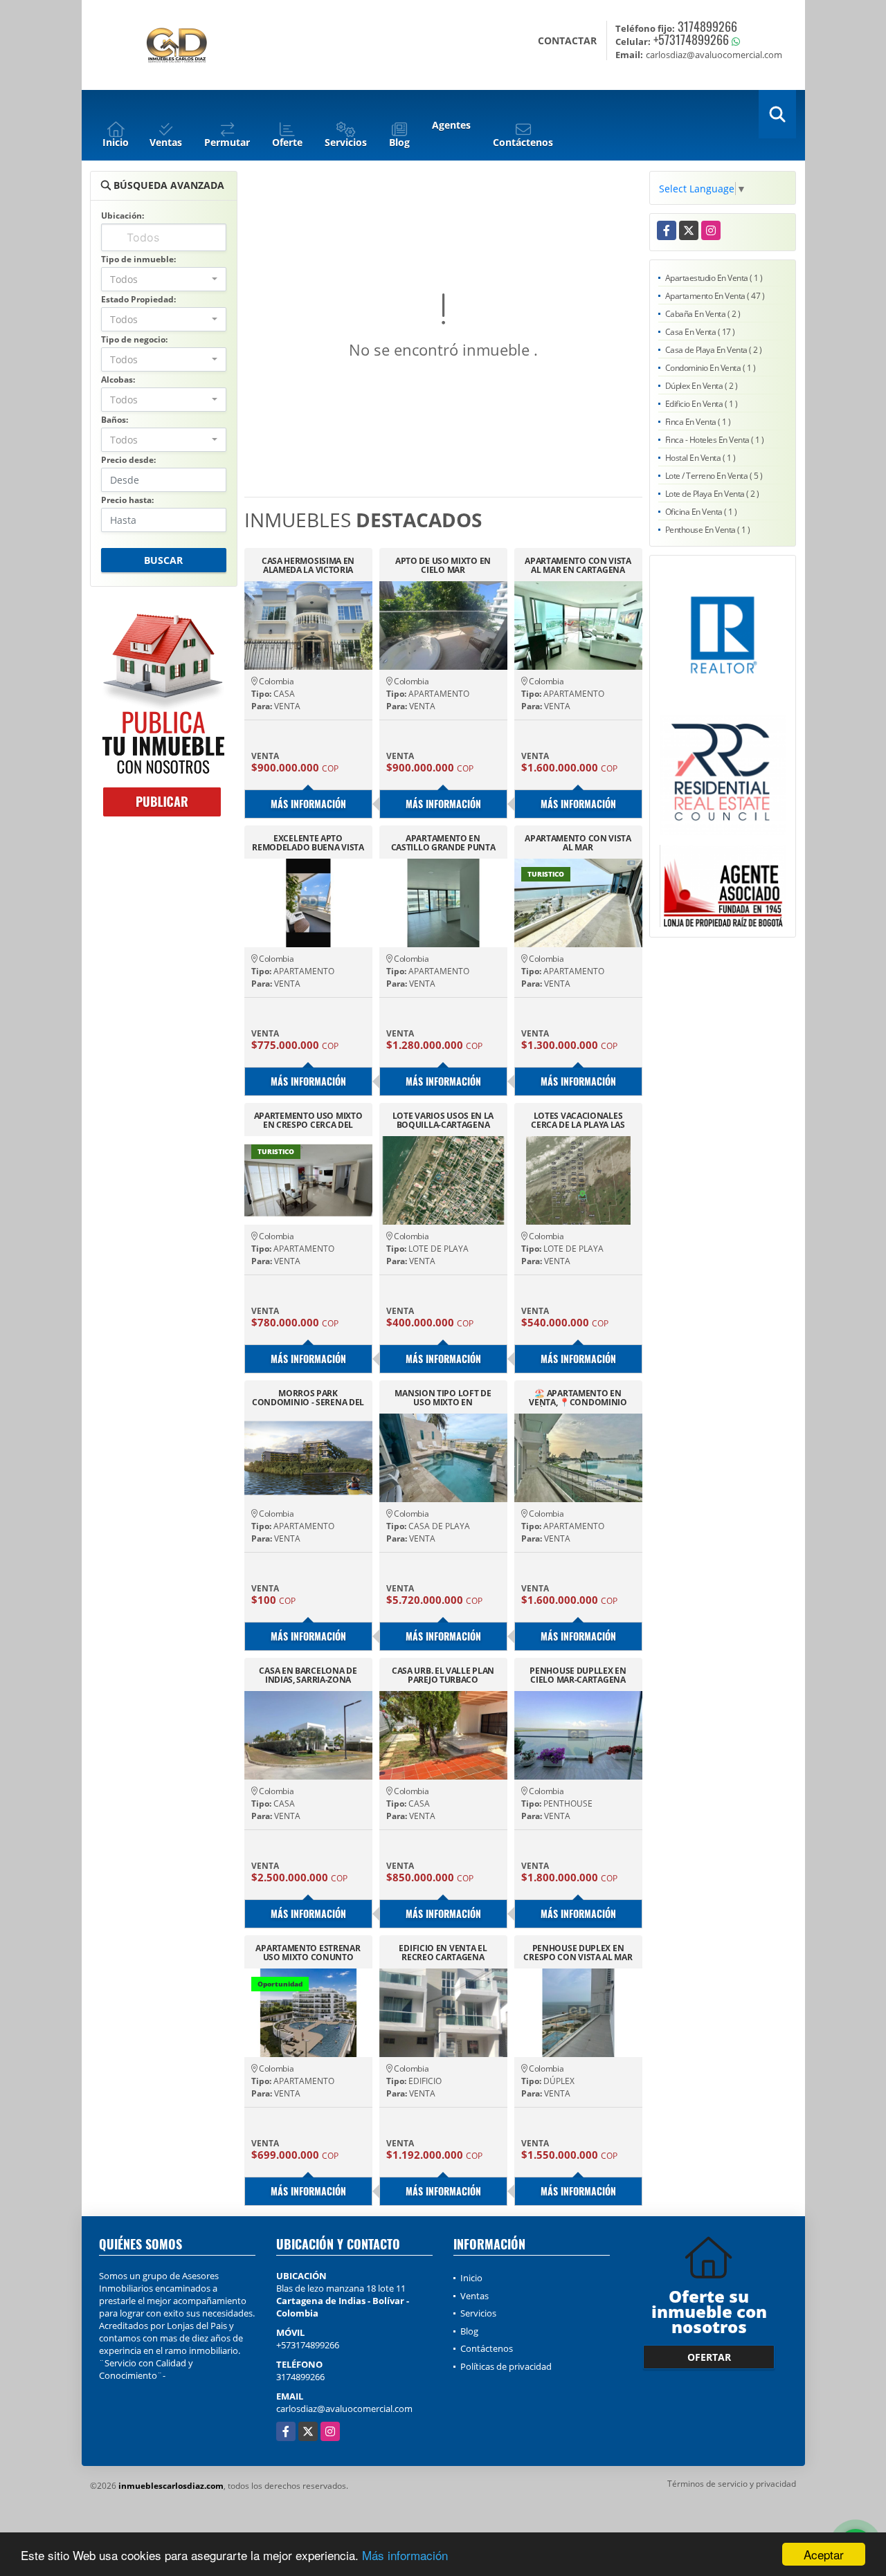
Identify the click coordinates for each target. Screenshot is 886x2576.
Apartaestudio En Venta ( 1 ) (714, 278)
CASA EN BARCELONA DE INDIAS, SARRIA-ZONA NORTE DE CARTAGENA (308, 1675)
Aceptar (824, 2554)
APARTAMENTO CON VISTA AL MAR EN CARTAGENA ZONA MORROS (578, 565)
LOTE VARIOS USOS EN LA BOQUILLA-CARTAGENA (443, 1120)
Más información (405, 2555)
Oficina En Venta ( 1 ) (701, 512)
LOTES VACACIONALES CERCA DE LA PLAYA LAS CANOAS (578, 1120)
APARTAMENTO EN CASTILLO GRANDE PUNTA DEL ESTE (443, 843)
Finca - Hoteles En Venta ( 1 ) (715, 440)
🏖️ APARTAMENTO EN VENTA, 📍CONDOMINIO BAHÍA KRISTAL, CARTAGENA (578, 1398)
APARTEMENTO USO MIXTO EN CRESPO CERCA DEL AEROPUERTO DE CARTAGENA (308, 1120)
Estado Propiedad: (138, 299)
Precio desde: (128, 460)
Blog (469, 2331)
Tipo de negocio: (134, 339)
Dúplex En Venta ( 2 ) (702, 386)
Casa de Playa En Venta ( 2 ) (714, 350)
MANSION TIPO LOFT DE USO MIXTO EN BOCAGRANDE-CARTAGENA (443, 1398)
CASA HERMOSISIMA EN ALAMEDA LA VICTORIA (308, 565)
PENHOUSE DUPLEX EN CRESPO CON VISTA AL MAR (578, 1953)
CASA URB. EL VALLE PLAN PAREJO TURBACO (443, 1675)
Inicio (471, 2278)
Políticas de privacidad (506, 2366)
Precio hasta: (127, 500)
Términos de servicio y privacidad (732, 2484)
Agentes (451, 125)
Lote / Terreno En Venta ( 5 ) (714, 476)
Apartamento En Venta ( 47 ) (715, 296)
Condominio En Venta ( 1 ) (711, 368)
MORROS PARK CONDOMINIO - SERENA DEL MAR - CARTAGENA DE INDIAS (308, 1398)
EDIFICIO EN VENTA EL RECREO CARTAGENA (443, 1953)
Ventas (474, 2296)
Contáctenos (487, 2348)
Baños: (115, 420)
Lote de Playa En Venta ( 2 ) (712, 494)
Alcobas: (118, 380)
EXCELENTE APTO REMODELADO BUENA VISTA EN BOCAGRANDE (308, 843)
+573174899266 (691, 39)
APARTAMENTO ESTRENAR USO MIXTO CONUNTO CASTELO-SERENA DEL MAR (308, 1953)
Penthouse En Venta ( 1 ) (708, 530)
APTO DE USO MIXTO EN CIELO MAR (443, 565)
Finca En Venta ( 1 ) (698, 422)
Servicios (478, 2313)
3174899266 (707, 26)
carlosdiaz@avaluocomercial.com (344, 2409)
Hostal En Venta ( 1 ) (700, 458)
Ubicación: (123, 216)
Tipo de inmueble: (138, 259)
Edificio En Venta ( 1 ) (702, 404)
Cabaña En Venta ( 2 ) (703, 314)
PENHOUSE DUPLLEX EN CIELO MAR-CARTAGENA (578, 1675)
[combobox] (164, 279)
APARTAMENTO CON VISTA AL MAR (578, 843)
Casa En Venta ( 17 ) (700, 332)
